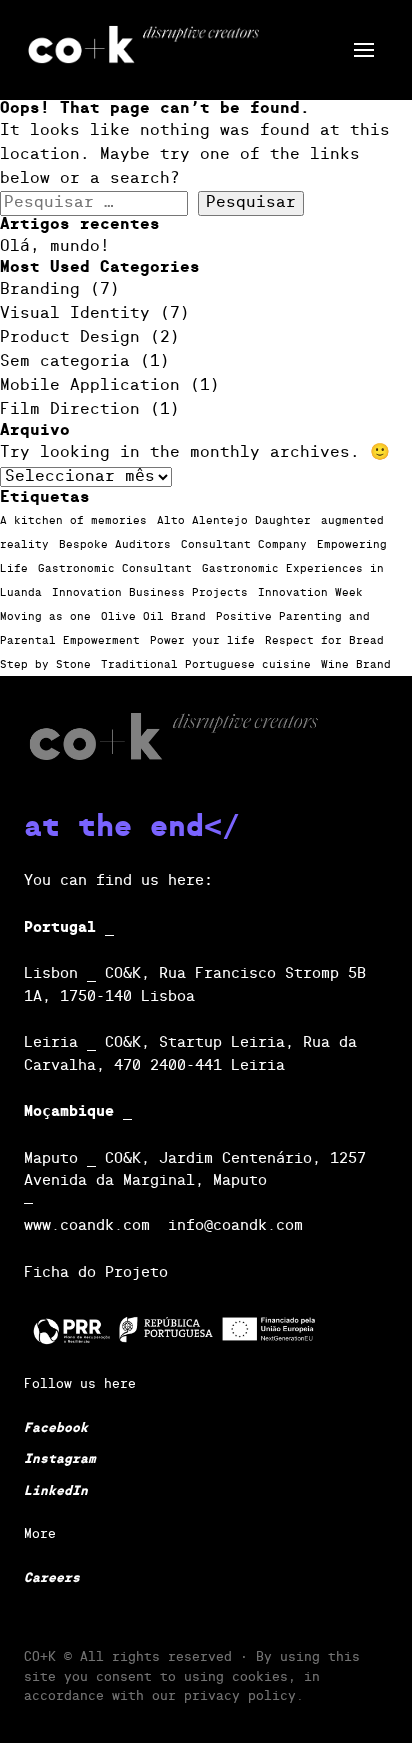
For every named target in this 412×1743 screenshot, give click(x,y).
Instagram (60, 1459)
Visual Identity (75, 314)
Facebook (56, 1428)
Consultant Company (244, 545)
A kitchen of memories (73, 521)
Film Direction (70, 410)
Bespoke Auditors (115, 545)
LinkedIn (56, 1491)
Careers (52, 1578)
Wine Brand (356, 665)
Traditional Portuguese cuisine (206, 665)
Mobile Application (90, 386)
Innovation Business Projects (150, 593)
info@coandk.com (235, 1225)
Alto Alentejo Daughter (234, 521)
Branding (40, 290)
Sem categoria (65, 362)
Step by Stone (45, 665)
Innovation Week (310, 593)
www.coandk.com (87, 1225)
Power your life (202, 641)
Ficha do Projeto (96, 1272)
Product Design (70, 338)
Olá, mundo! (55, 247)
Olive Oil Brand (153, 617)
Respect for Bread (324, 641)
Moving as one (45, 617)
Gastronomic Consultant (115, 569)
